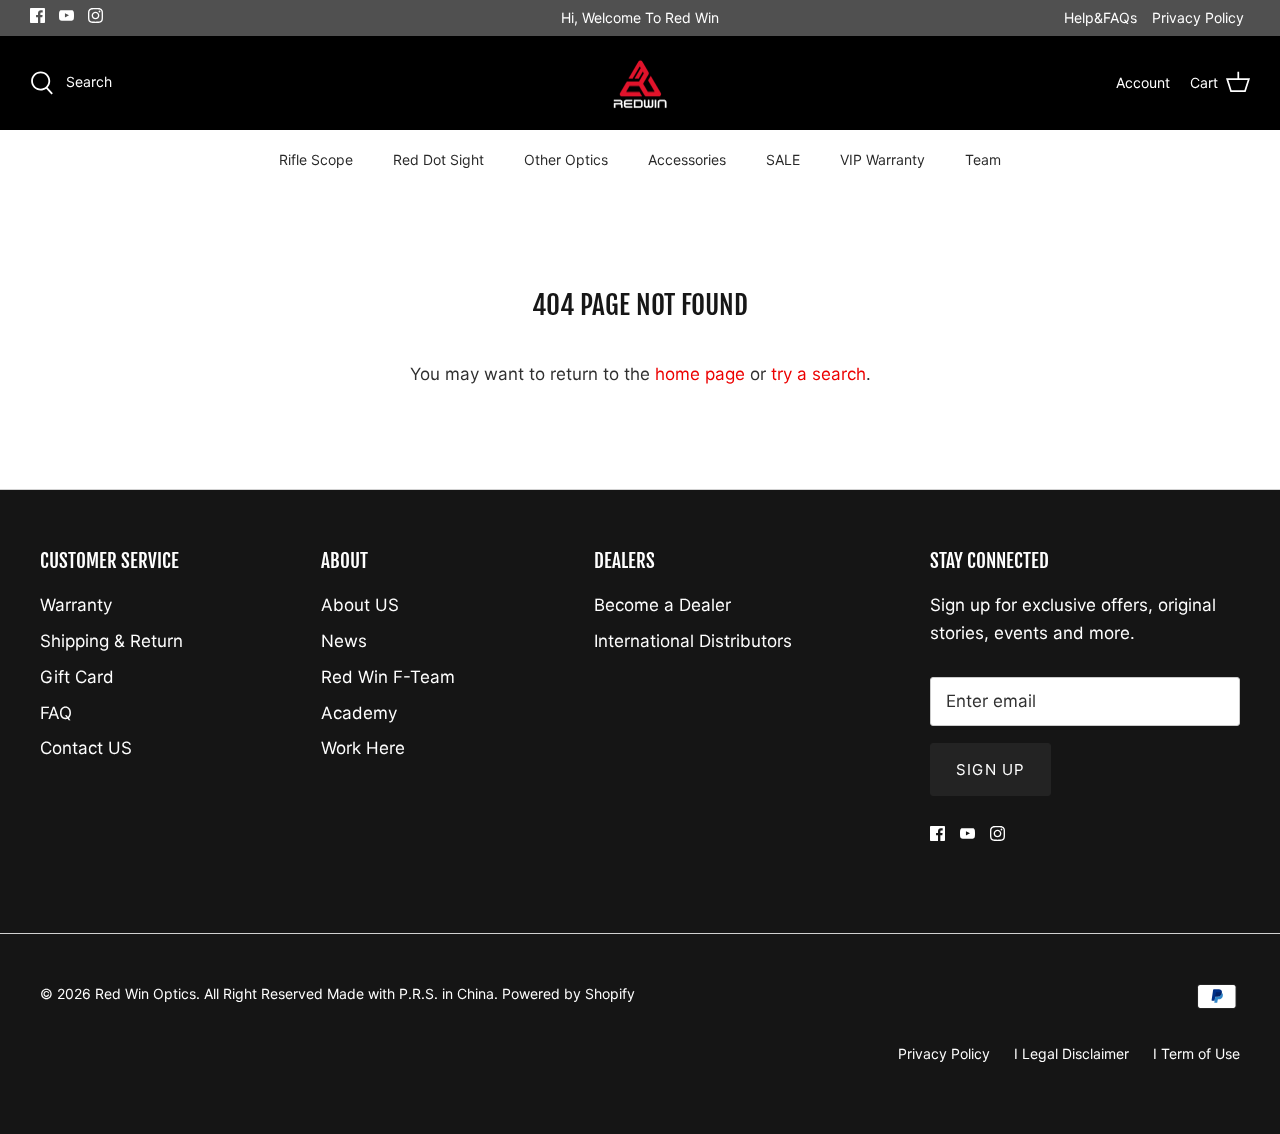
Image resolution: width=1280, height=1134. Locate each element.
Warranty (76, 605)
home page (700, 374)
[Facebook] (37, 15)
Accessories (687, 159)
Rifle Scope (316, 159)
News (344, 641)
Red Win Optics (145, 993)
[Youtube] (66, 15)
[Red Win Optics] (640, 83)
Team (983, 159)
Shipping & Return (111, 641)
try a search (818, 374)
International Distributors (693, 641)
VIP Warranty (882, 159)
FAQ (56, 713)
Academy (359, 713)
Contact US (86, 748)
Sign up (990, 769)
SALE (783, 159)
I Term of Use (1196, 1053)
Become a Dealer (662, 605)
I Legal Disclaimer (1071, 1053)
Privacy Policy (1198, 17)
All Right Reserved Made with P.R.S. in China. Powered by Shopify (419, 993)
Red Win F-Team (388, 677)
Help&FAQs (1100, 17)
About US (360, 605)
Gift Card (77, 677)
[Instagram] (95, 15)
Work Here (363, 748)
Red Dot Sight (438, 159)
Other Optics (566, 159)
